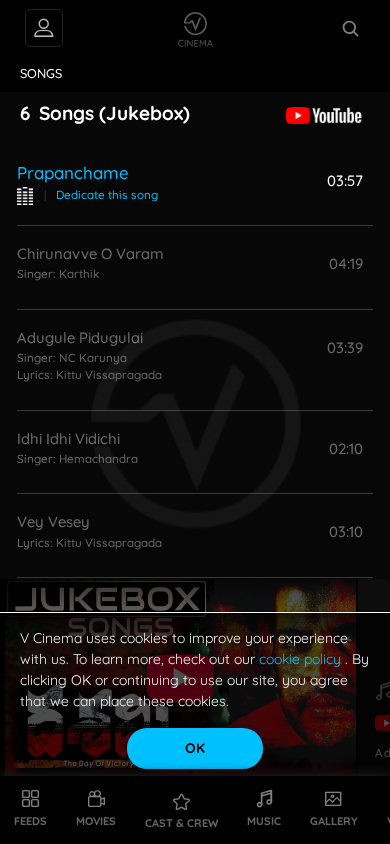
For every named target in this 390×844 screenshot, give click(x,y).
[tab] (41, 74)
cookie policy (302, 659)
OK (195, 748)
